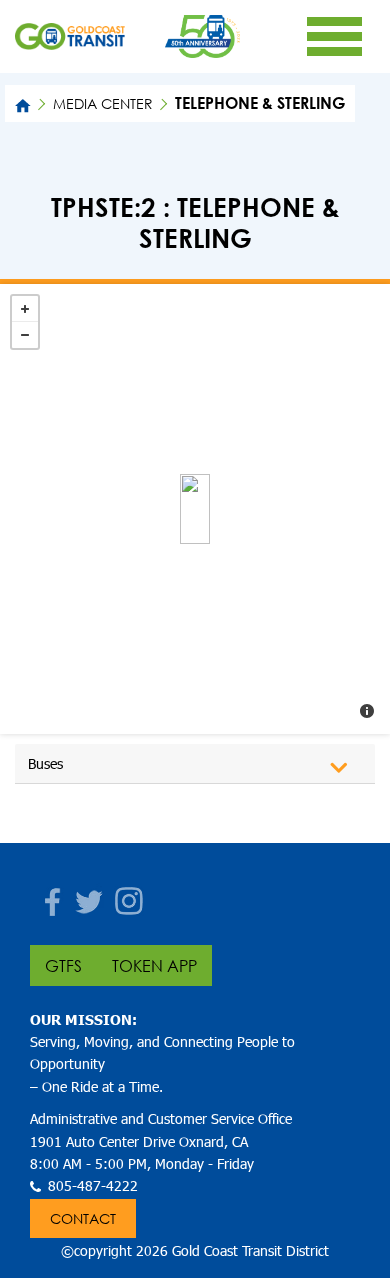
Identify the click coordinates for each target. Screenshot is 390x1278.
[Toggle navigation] (334, 36)
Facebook (45, 895)
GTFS (63, 965)
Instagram (125, 895)
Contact (83, 1218)
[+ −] (195, 509)
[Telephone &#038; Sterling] (195, 509)
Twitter (85, 895)
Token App (154, 965)
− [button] (25, 335)
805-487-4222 (93, 1185)
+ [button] (25, 309)
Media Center (103, 103)
